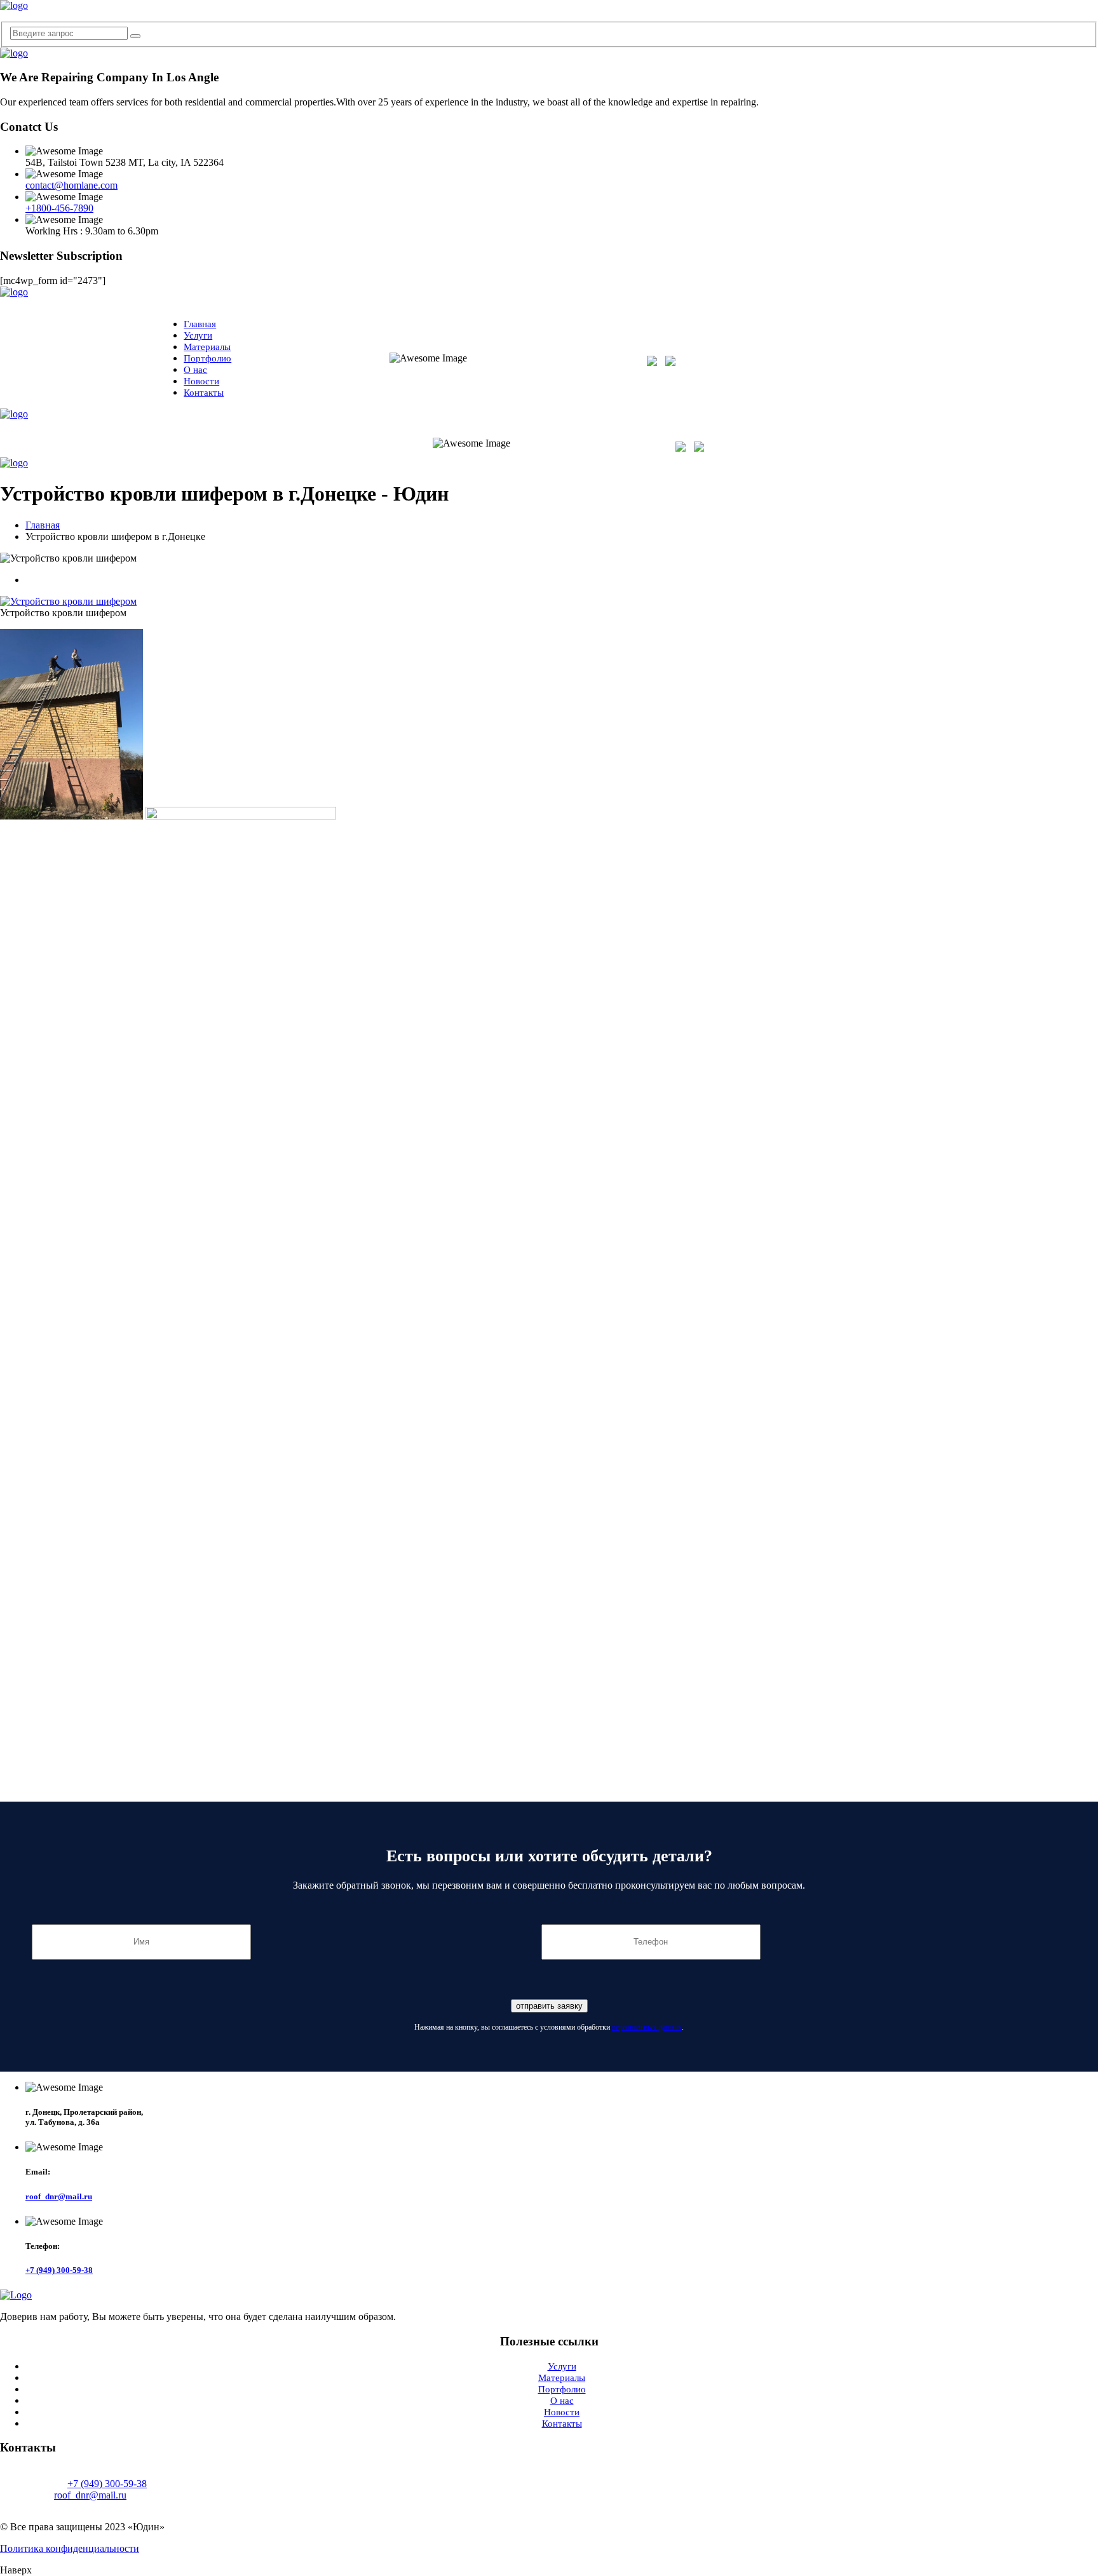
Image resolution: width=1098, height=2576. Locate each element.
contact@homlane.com (71, 185)
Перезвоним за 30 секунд (894, 368)
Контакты (204, 393)
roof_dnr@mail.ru (59, 2196)
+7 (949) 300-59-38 (894, 357)
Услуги (198, 335)
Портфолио (207, 358)
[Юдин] (14, 5)
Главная (200, 324)
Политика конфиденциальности (70, 2548)
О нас (195, 370)
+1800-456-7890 (59, 208)
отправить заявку (549, 2006)
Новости (201, 381)
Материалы (207, 347)
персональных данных (647, 2027)
